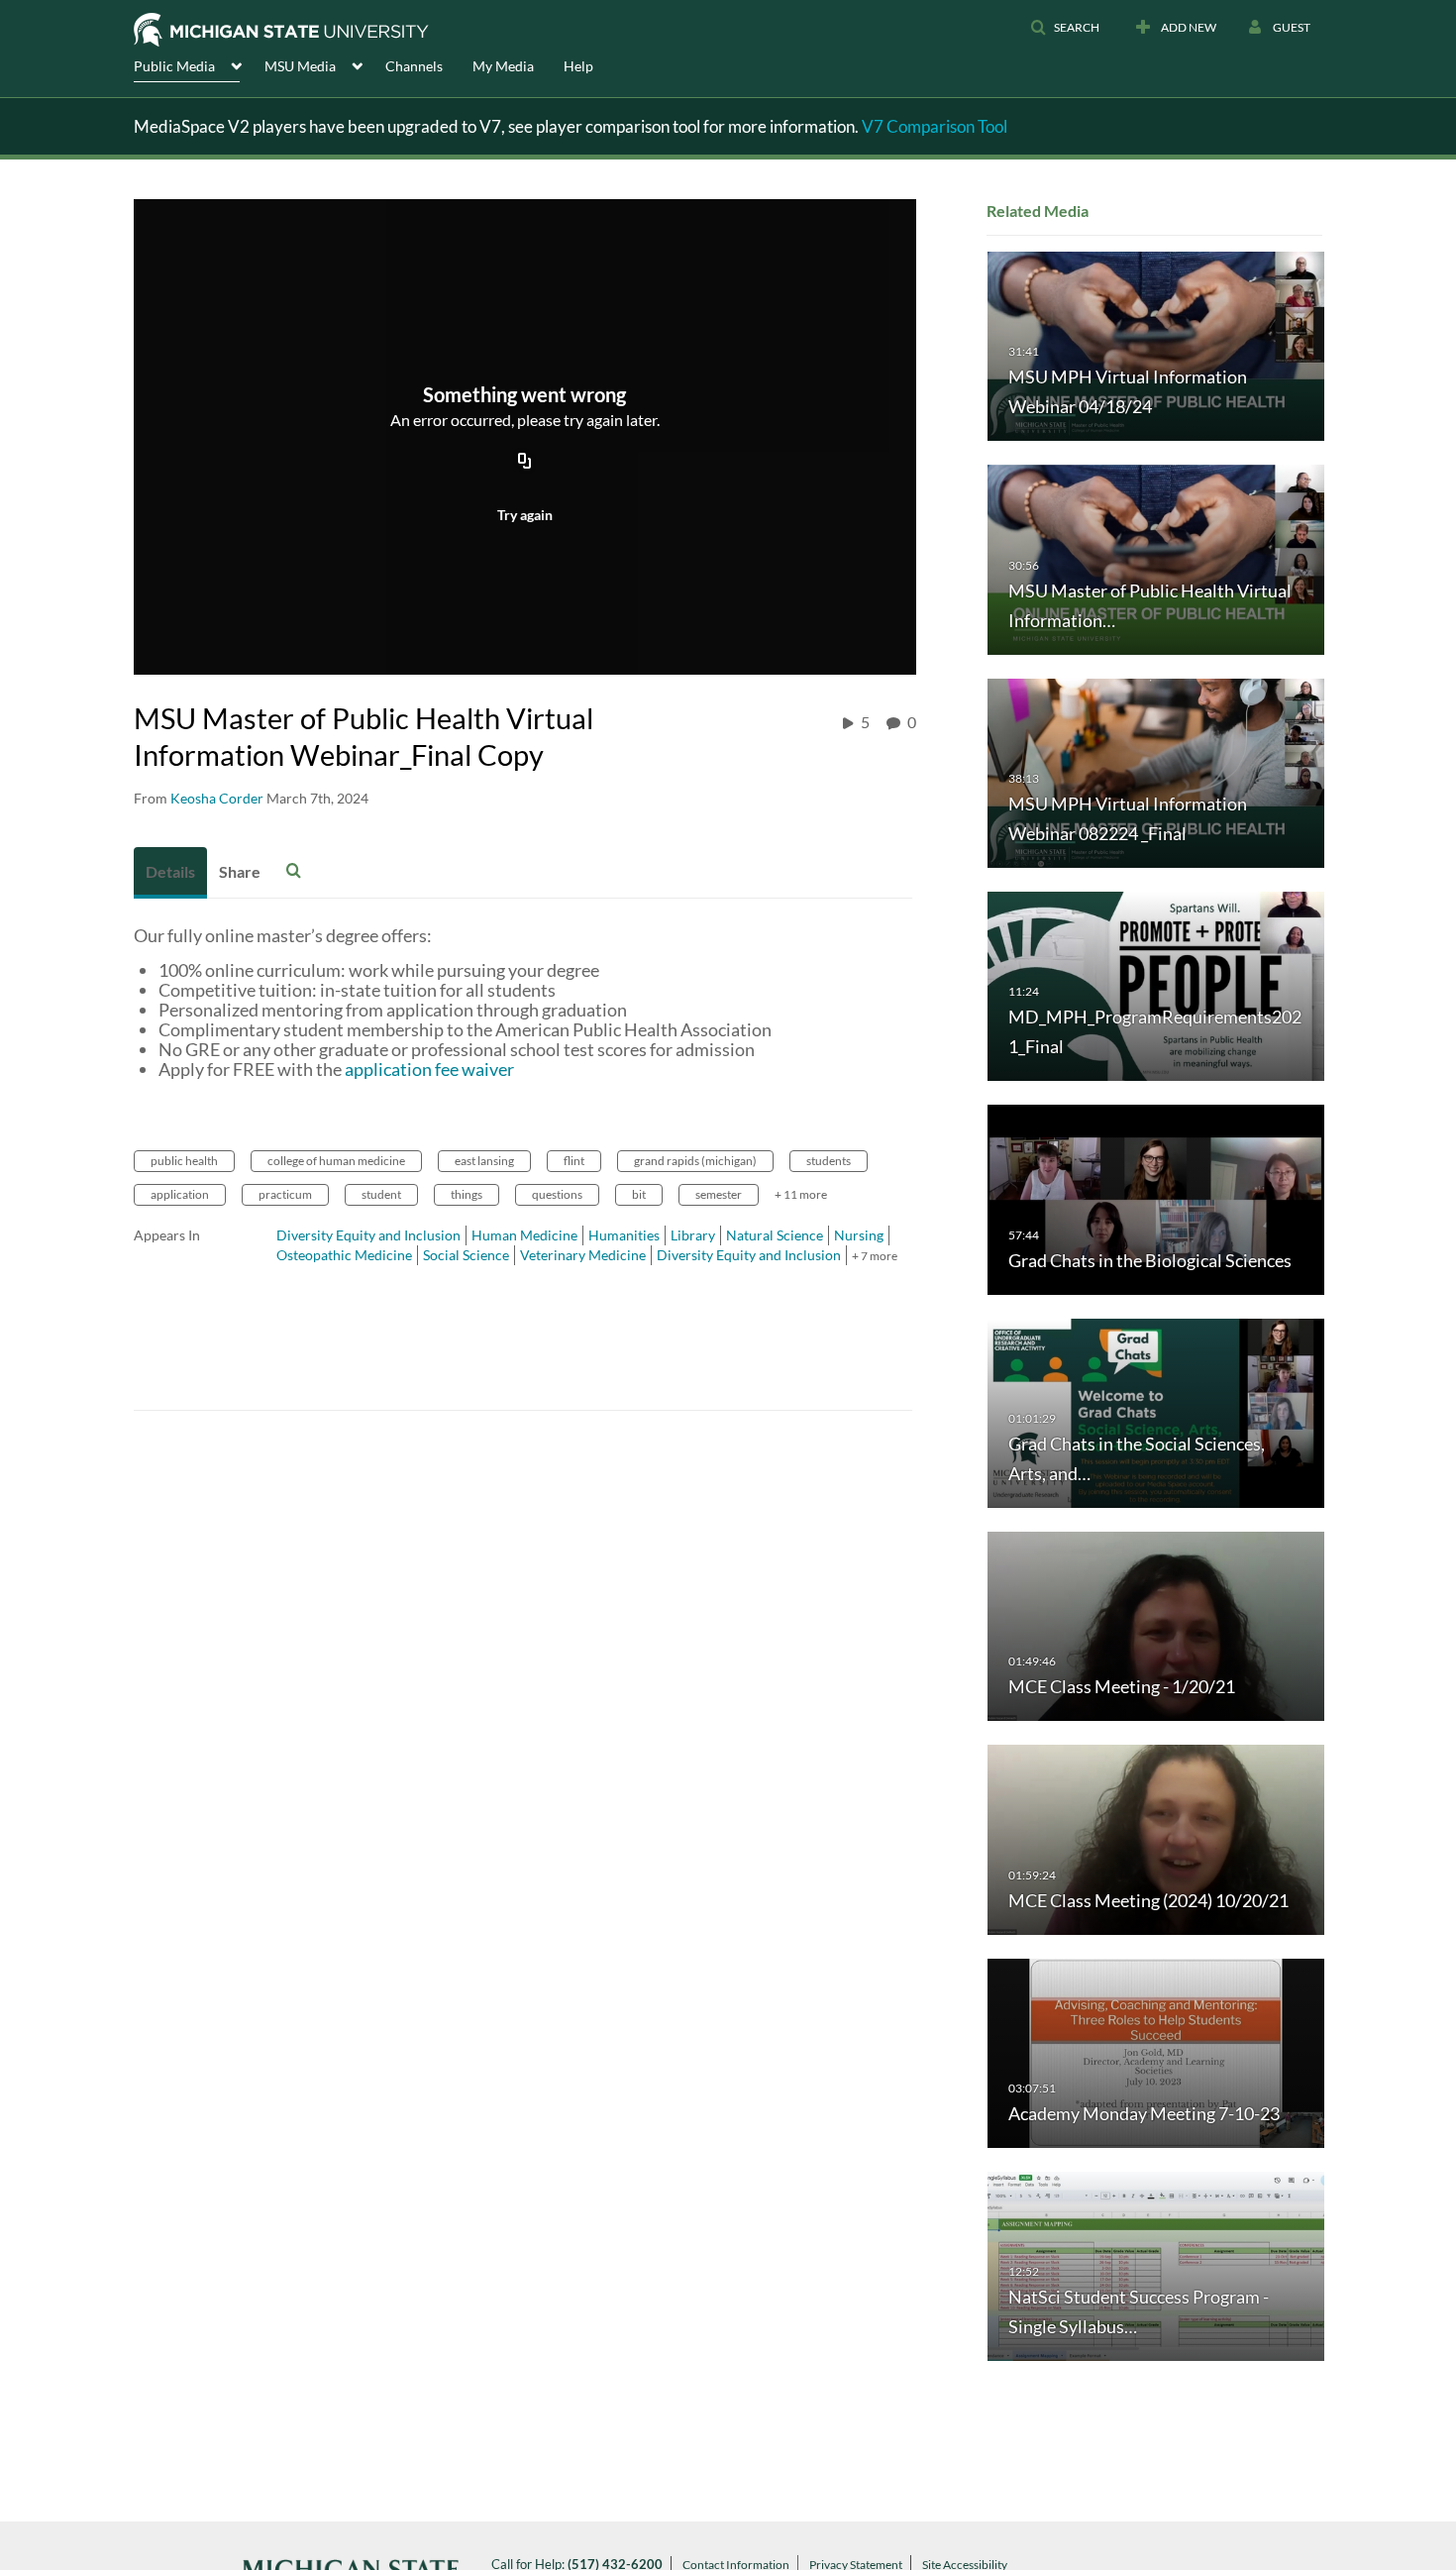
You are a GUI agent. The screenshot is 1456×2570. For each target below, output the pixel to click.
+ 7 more (875, 1256)
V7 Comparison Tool (935, 126)
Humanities (624, 1235)
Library (693, 1235)
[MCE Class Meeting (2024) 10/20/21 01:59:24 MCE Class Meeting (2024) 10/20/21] (1156, 1838)
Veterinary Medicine (583, 1255)
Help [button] (578, 66)
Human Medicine (524, 1235)
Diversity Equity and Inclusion (368, 1235)
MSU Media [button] (300, 66)
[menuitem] (199, 64)
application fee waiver (429, 1069)
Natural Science (775, 1235)
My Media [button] (503, 66)
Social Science (466, 1255)
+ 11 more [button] (801, 1194)
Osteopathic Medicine (344, 1255)
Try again (525, 515)
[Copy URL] (525, 463)
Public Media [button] (174, 66)
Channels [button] (414, 66)
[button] (1065, 28)
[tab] (170, 873)
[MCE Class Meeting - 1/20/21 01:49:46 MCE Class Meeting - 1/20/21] (1156, 1625)
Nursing (859, 1235)
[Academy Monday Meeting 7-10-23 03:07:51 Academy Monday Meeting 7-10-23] (1156, 2051)
